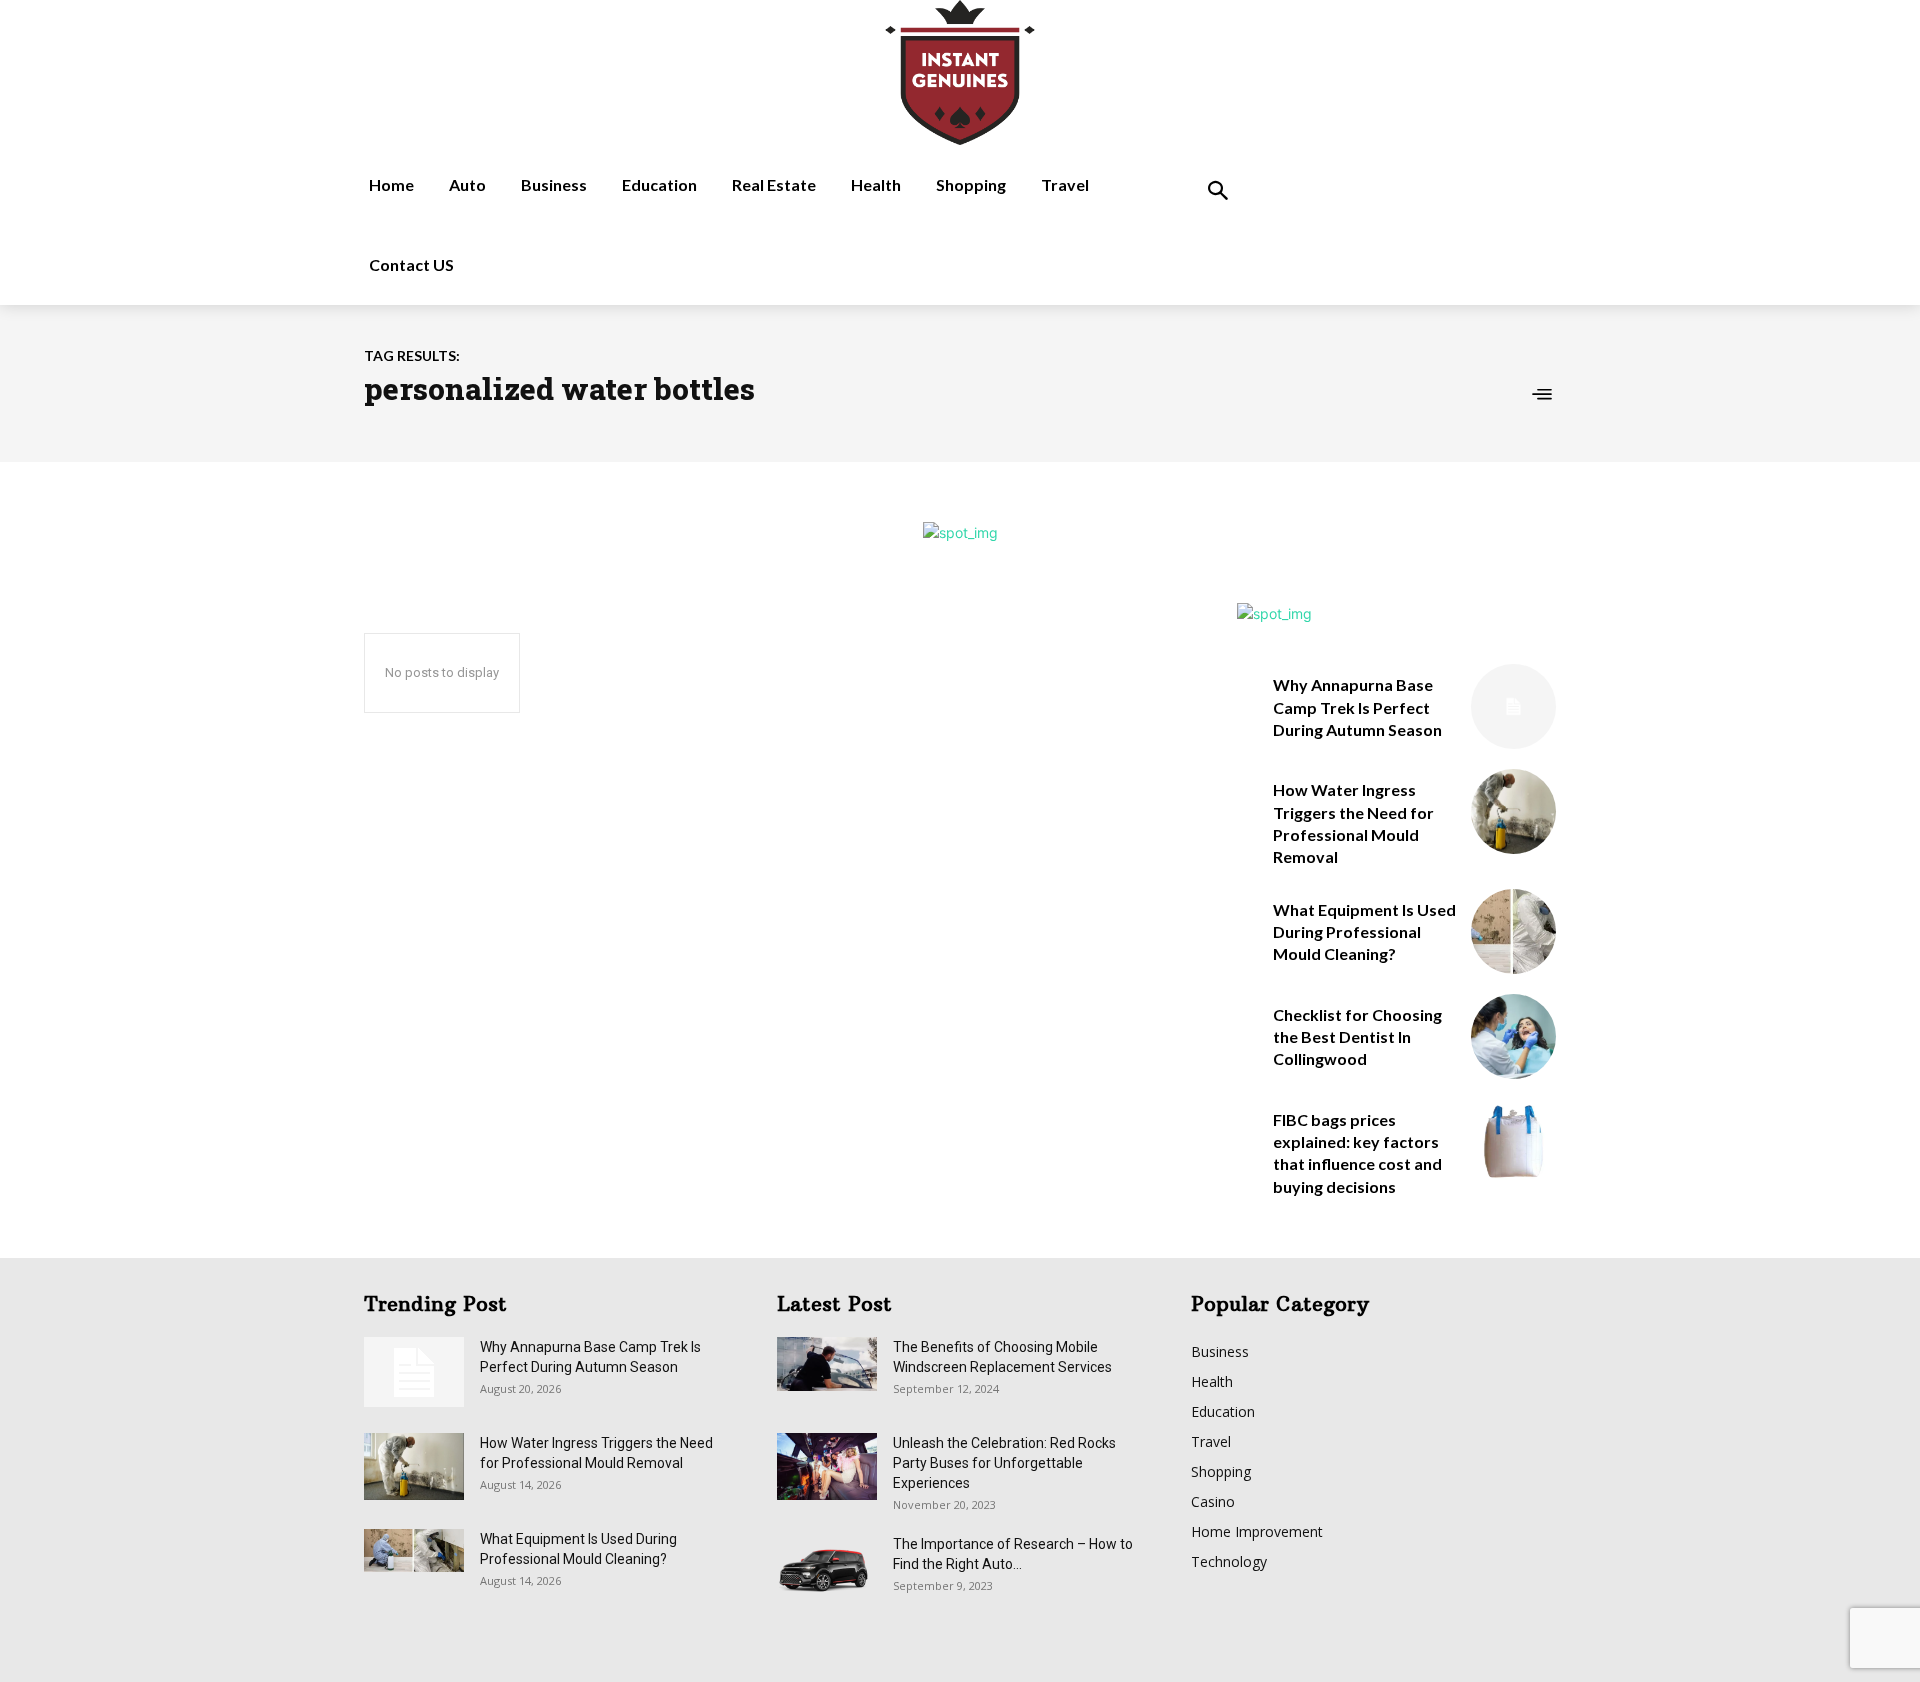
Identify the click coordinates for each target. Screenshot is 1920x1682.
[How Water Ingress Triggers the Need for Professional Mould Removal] (1513, 811)
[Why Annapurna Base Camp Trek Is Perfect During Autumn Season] (1513, 706)
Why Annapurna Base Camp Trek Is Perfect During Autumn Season (1357, 707)
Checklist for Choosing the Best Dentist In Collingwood (1357, 1037)
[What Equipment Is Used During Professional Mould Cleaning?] (1513, 931)
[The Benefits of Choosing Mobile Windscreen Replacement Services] (827, 1364)
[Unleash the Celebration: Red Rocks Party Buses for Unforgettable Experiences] (827, 1466)
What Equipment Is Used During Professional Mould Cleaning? (1364, 932)
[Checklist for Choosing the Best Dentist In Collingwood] (1513, 1036)
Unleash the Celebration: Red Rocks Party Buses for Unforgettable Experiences (1004, 1463)
